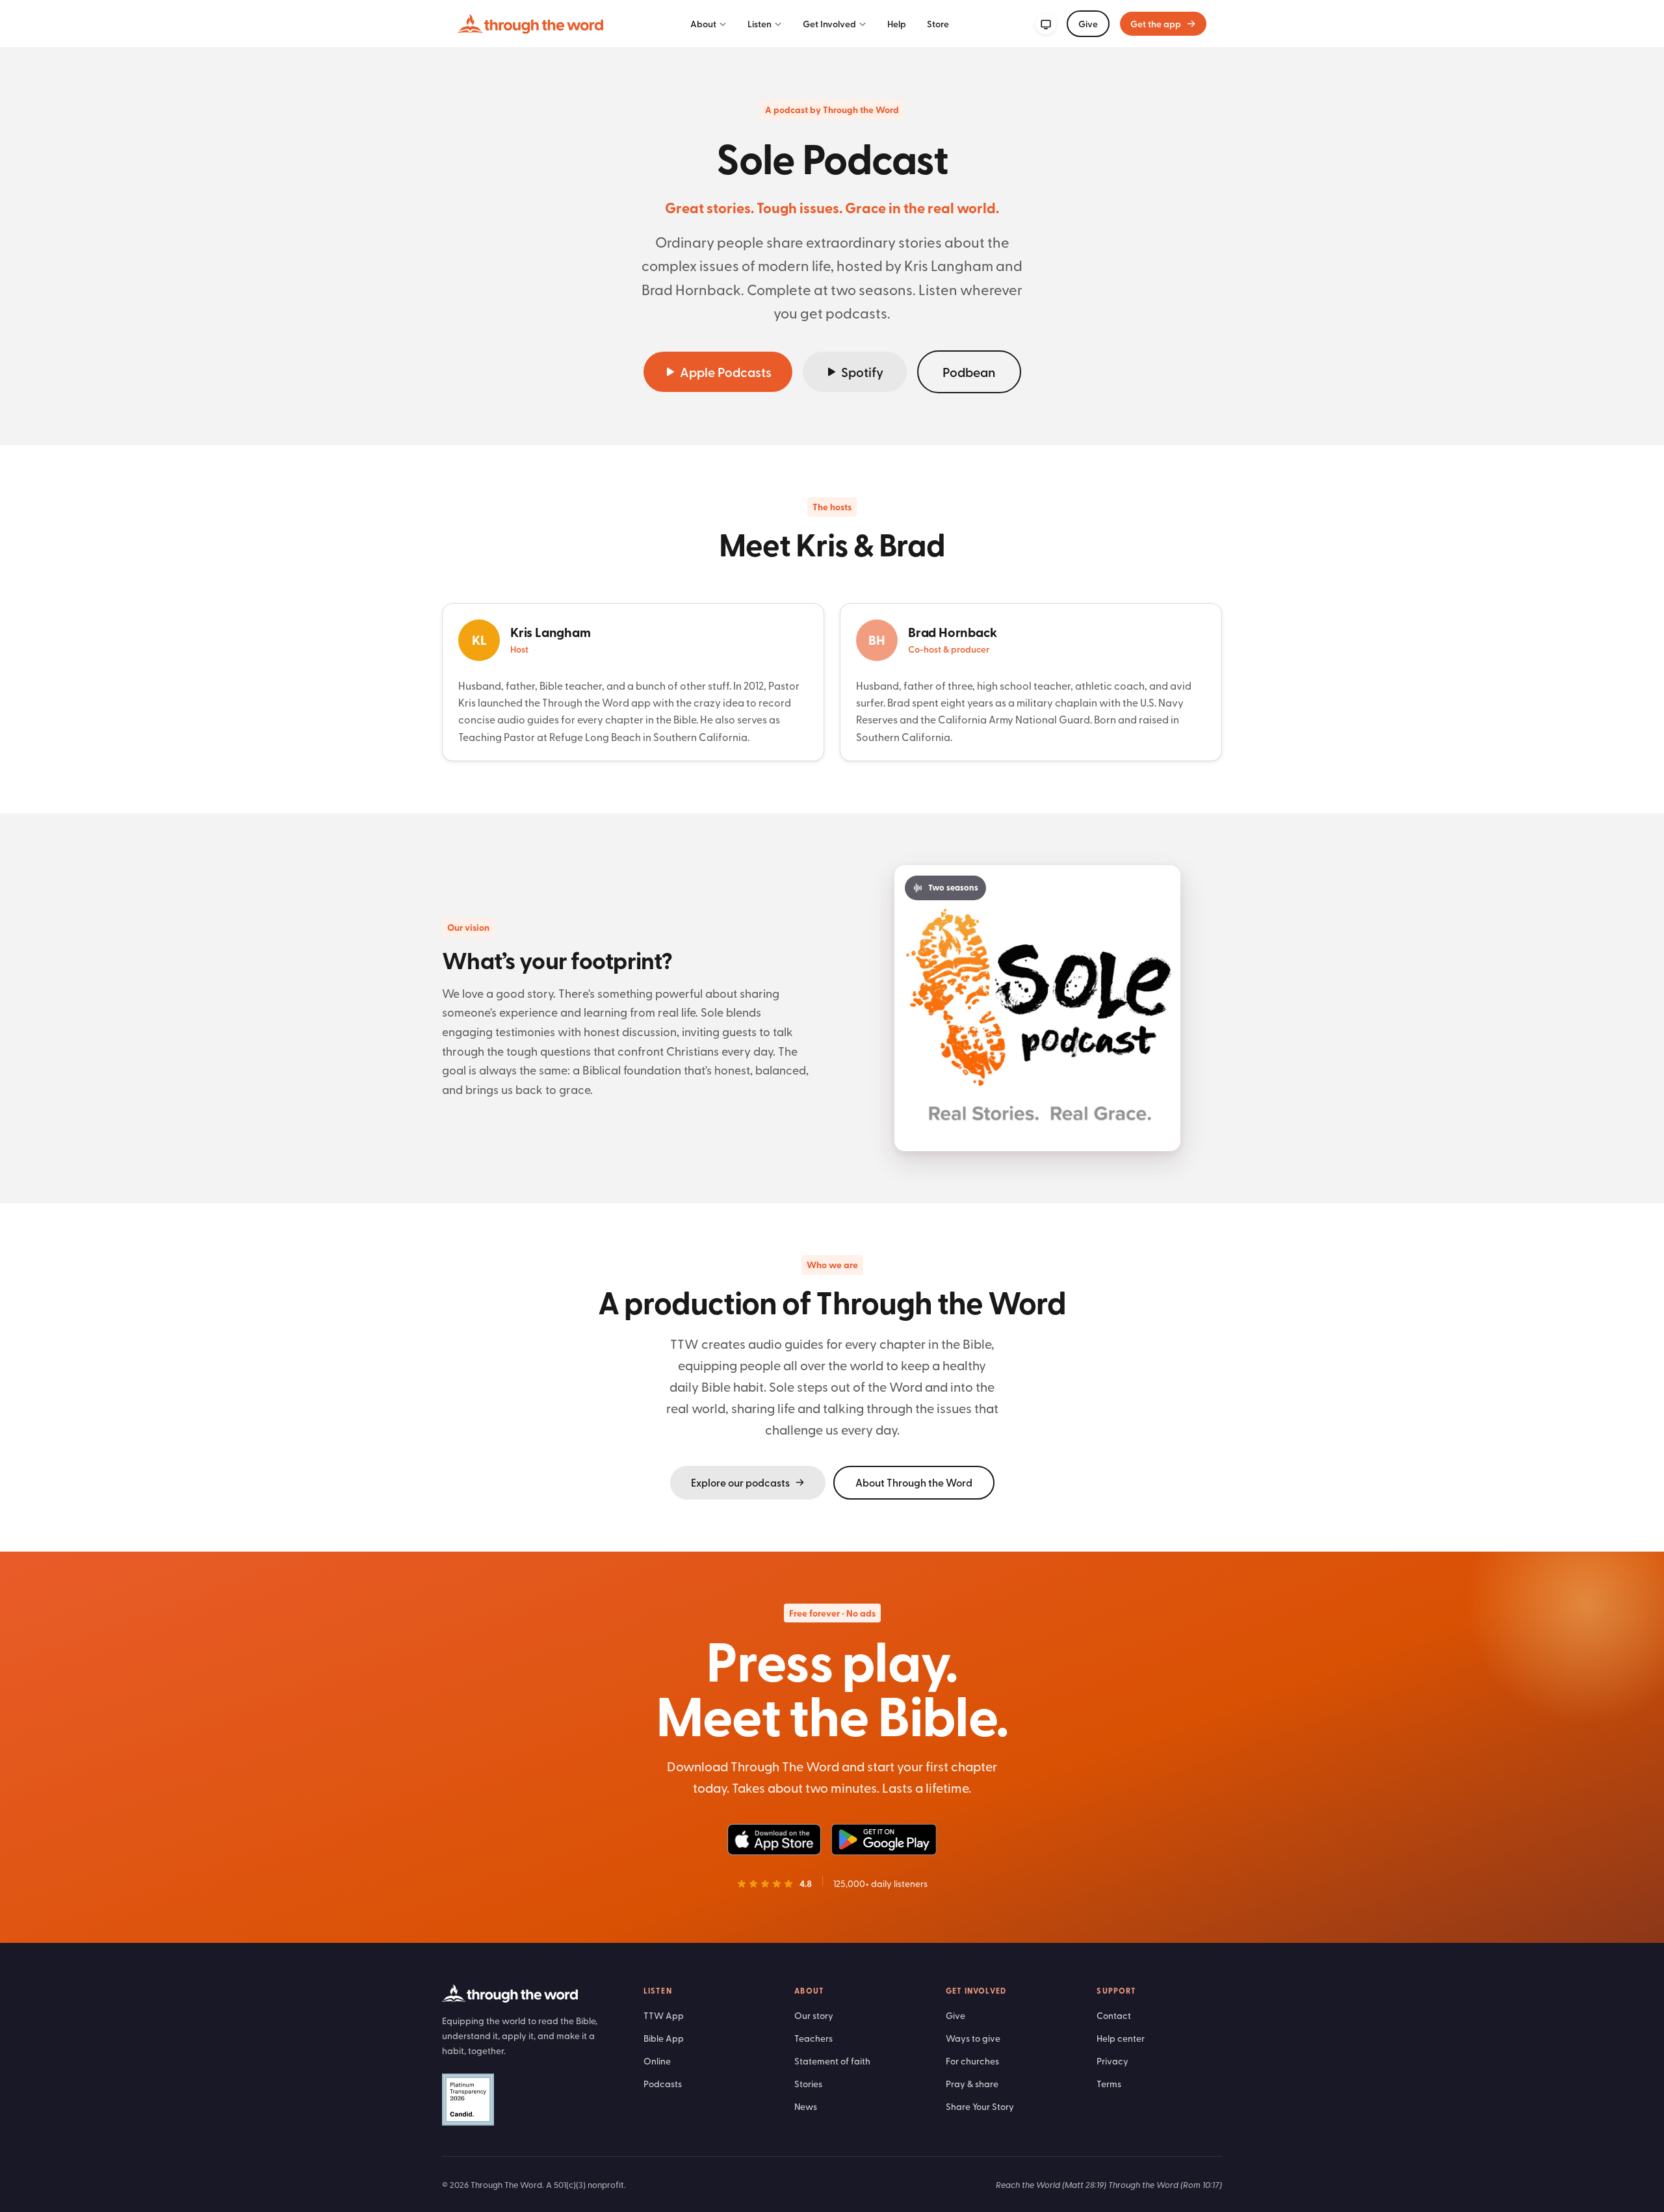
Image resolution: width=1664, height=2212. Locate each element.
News (806, 2106)
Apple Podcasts (726, 372)
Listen (760, 24)
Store (938, 24)
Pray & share (972, 2084)
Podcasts (663, 2084)
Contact (1114, 2015)
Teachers (813, 2038)
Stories (808, 2084)
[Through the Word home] (530, 24)
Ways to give (973, 2038)
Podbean (969, 372)
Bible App (664, 2038)
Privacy (1112, 2061)
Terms (1109, 2084)
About (703, 24)
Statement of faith (832, 2061)
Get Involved (829, 24)
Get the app (1156, 24)
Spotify (862, 372)
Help (897, 24)
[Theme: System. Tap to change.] (1046, 24)
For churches (972, 2061)
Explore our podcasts (740, 1482)
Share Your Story (980, 2106)
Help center (1121, 2038)
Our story (814, 2015)
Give (1088, 24)
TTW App (664, 2015)
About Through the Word (914, 1482)
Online (657, 2061)
